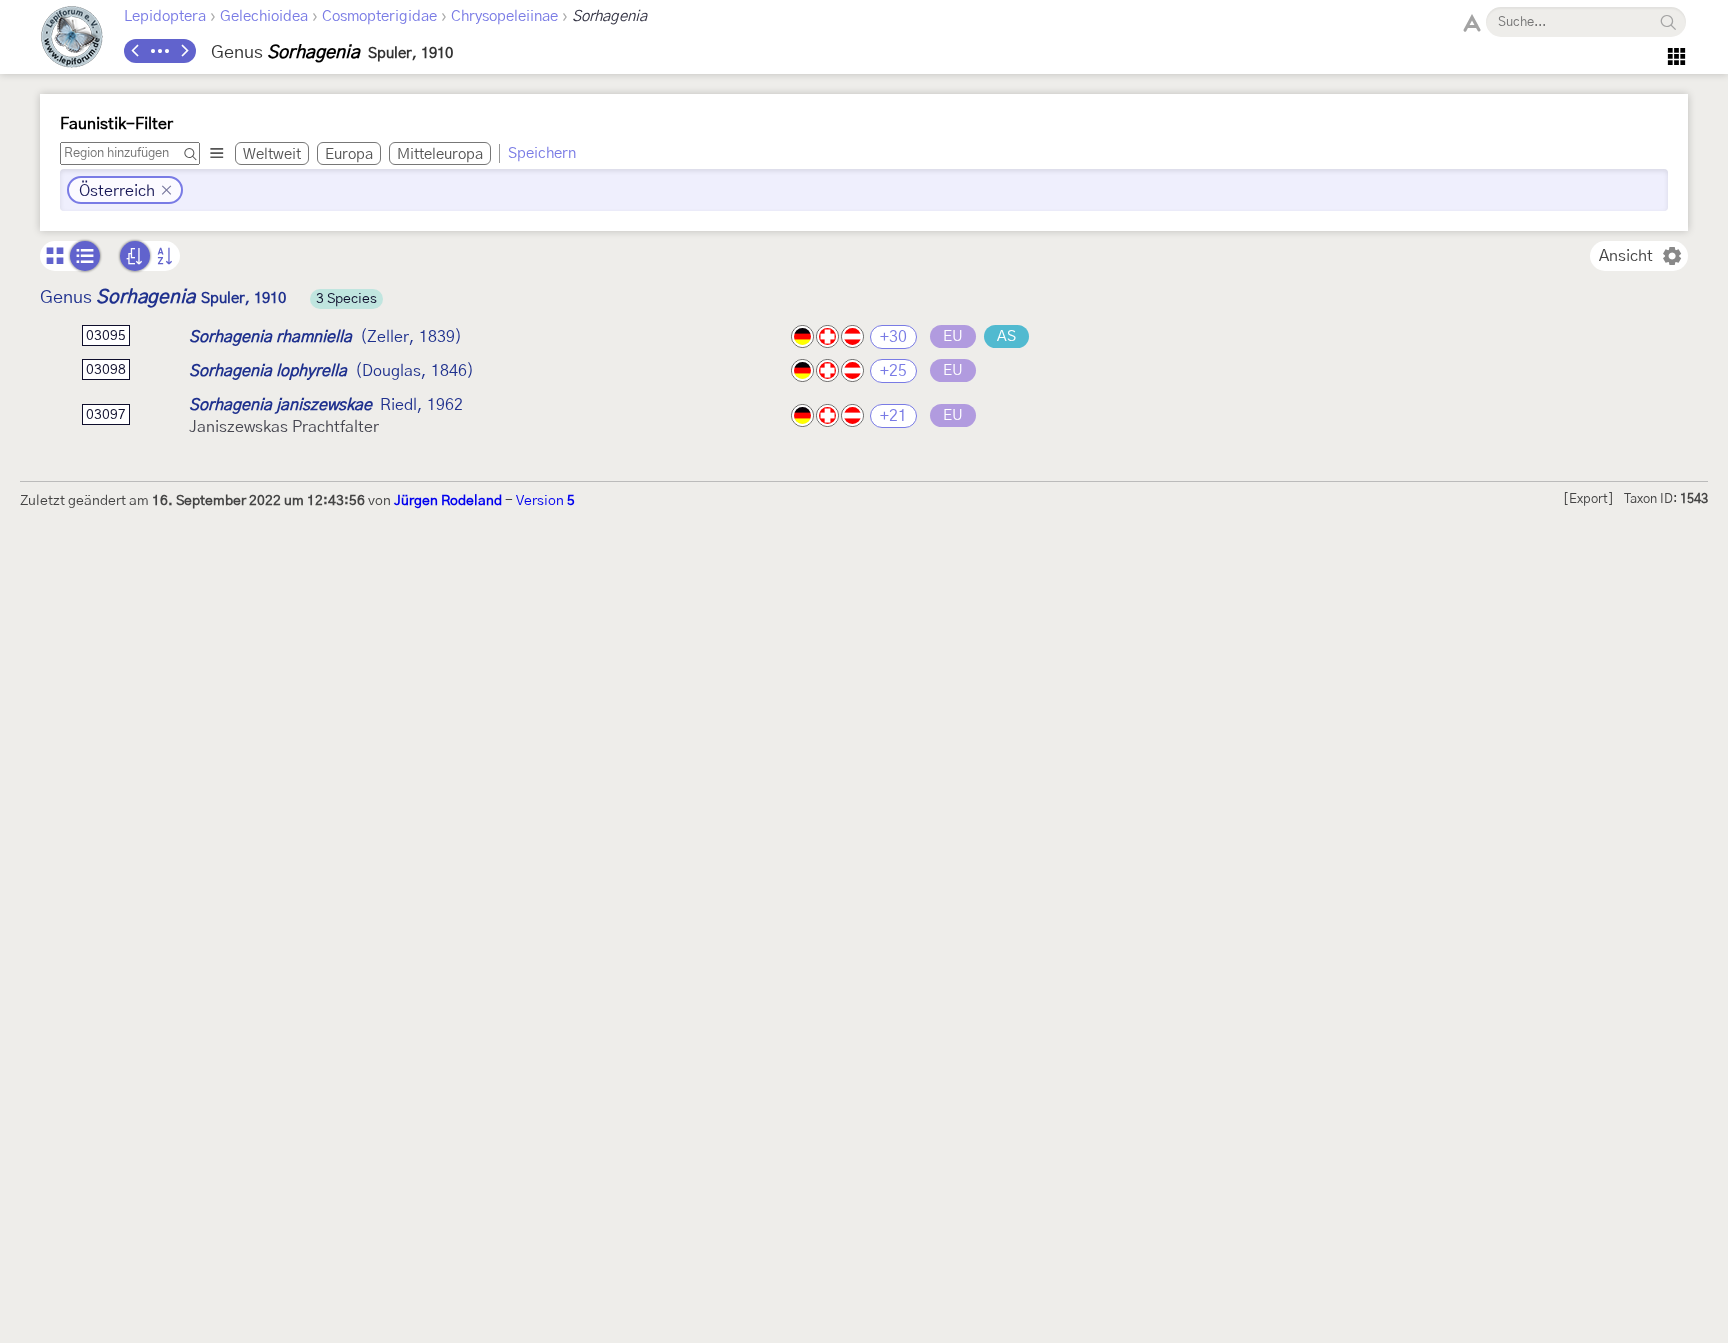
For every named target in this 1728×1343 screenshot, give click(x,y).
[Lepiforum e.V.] (72, 39)
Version (545, 501)
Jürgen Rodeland (448, 501)
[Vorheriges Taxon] (136, 51)
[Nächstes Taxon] (184, 51)
